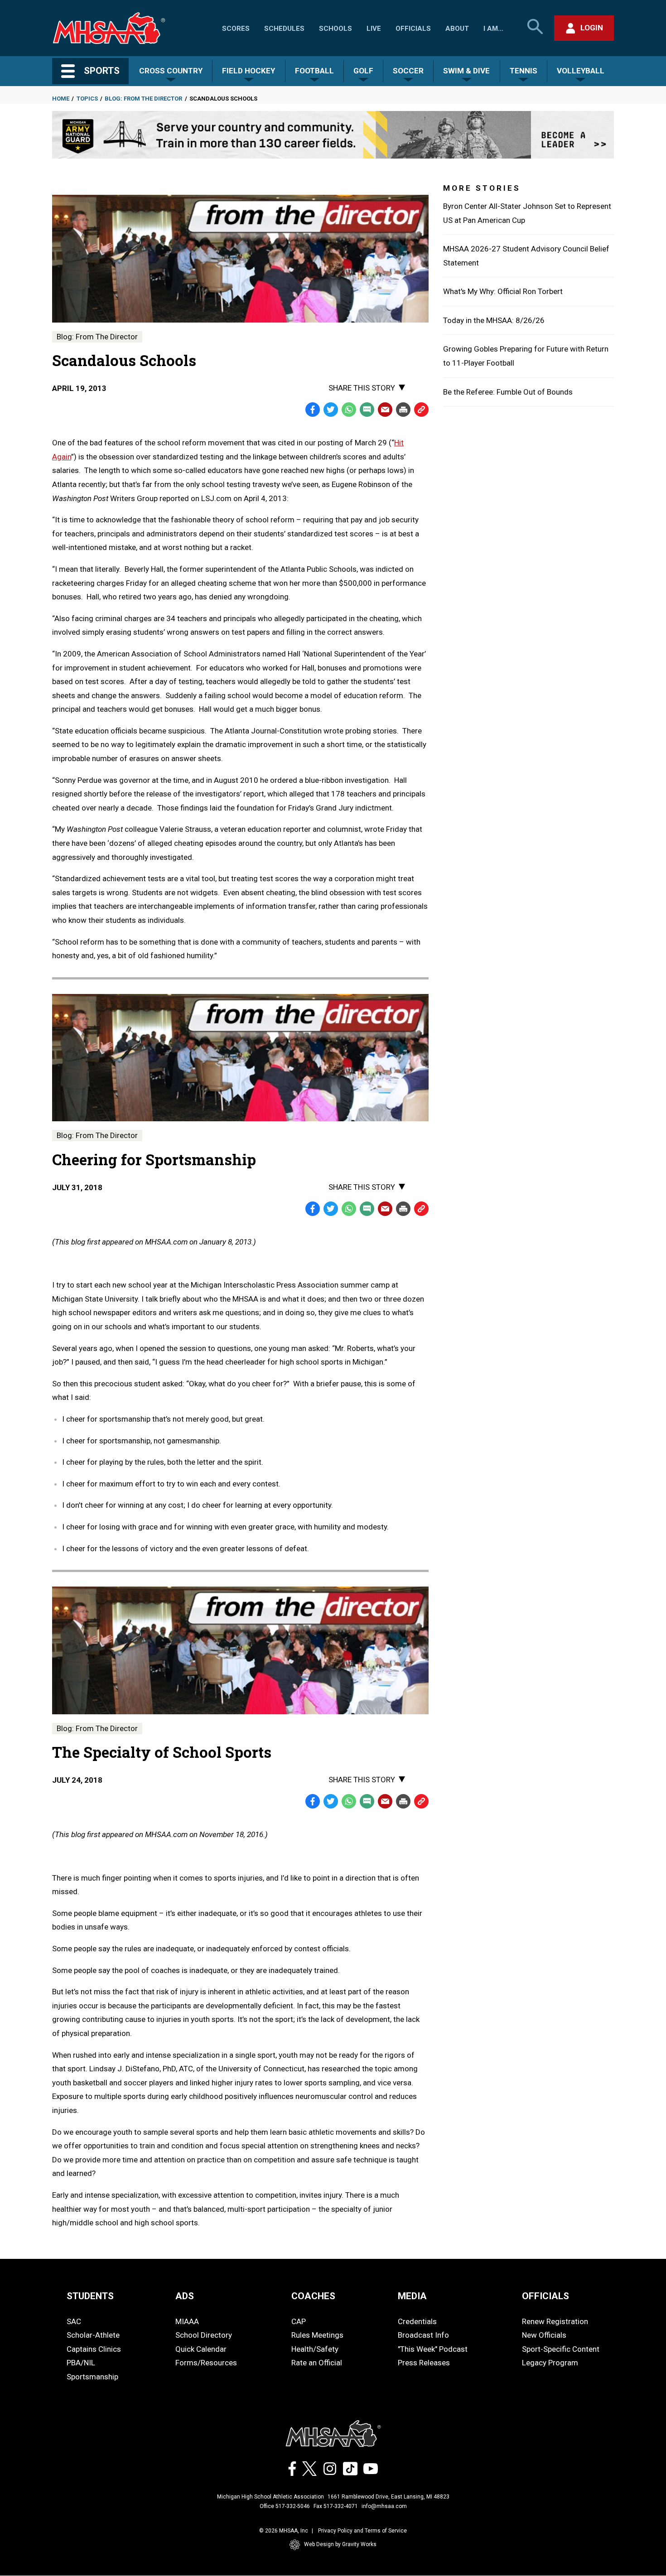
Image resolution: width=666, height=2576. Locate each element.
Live (374, 29)
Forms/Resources (206, 2363)
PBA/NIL (81, 2363)
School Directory (204, 2335)
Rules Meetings (317, 2335)
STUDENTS (90, 2296)
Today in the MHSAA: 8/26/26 (494, 320)
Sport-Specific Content (561, 2349)
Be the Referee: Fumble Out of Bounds (508, 392)
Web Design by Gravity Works (340, 2544)
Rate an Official (317, 2363)
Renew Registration (555, 2321)
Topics (87, 99)
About (457, 29)
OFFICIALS (545, 2296)
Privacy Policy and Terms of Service (362, 2531)
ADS (185, 2296)
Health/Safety (315, 2349)
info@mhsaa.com (384, 2506)
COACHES (313, 2296)
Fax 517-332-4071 (336, 2506)
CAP (299, 2321)
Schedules (284, 29)
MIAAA (187, 2321)
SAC (74, 2321)
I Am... (493, 29)
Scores (236, 29)
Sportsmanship (92, 2377)
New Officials (544, 2335)
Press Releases (424, 2363)
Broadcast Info (423, 2335)
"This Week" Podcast (433, 2349)
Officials (413, 29)
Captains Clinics (94, 2349)
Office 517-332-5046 (285, 2506)
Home (61, 99)
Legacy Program (550, 2363)
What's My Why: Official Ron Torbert (503, 291)
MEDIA (412, 2296)
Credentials (417, 2321)
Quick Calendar (201, 2349)
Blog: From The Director (143, 99)
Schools (335, 29)
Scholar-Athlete (93, 2335)
